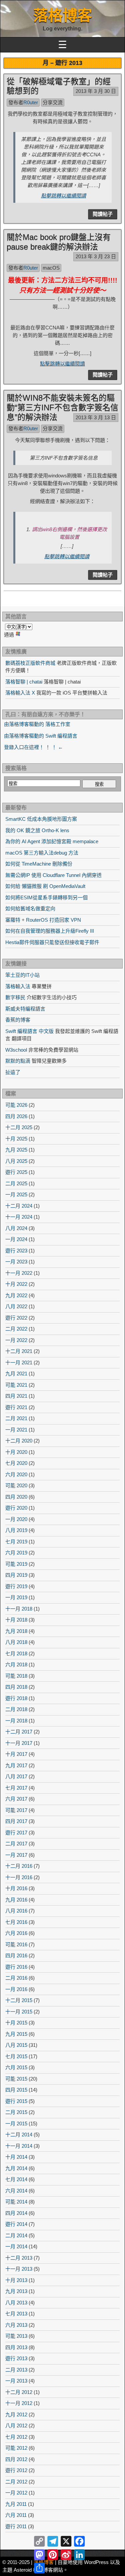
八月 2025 (16, 1161)
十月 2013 (16, 2280)
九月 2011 (16, 2504)
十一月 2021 (19, 1362)
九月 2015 (16, 2034)
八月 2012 (16, 2426)
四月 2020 (16, 1497)
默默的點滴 (18, 1061)
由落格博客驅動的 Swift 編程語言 (41, 736)
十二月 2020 (19, 1441)
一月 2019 (16, 1597)
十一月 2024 (19, 1217)
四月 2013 (16, 2347)
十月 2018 (16, 1620)
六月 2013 (16, 2325)
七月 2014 (16, 2179)
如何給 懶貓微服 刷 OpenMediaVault (45, 886)
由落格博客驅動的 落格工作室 (37, 724)
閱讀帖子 (103, 214)
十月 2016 (16, 1888)
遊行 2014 (16, 2224)
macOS (51, 268)
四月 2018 (16, 1687)
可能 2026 (16, 1105)
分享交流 (53, 102)
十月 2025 (16, 1139)
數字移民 (15, 997)
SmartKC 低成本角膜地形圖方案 (41, 819)
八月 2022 (16, 1306)
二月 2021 (16, 1418)
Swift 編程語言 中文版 (29, 1031)
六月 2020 (16, 1474)
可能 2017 (16, 1810)
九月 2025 (16, 1150)
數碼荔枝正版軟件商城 (30, 663)
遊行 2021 (16, 1407)
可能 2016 (16, 1944)
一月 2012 (16, 2493)
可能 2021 (16, 1385)
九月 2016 (16, 1900)
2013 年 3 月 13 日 (96, 417)
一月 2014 (16, 2246)
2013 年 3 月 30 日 (96, 91)
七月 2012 (16, 2437)
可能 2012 (16, 2448)
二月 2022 (16, 1329)
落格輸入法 (18, 986)
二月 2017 (16, 1844)
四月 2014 (16, 2213)
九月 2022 (16, 1295)
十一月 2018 (19, 1609)
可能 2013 (16, 2336)
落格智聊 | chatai (24, 682)
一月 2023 (16, 1262)
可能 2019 (16, 1564)
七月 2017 (16, 1788)
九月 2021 (16, 1374)
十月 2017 (16, 1754)
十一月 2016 (19, 1877)
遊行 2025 (16, 1172)
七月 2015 (16, 2056)
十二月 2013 (19, 2258)
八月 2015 (16, 2045)
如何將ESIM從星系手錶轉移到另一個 (46, 897)
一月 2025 (16, 1194)
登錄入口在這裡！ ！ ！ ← (33, 747)
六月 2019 (16, 1553)
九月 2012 (16, 2414)
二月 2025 (16, 1183)
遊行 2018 (16, 1698)
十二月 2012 (19, 2392)
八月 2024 (16, 1228)
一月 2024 (16, 1239)
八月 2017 (16, 1776)
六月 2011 (16, 2515)
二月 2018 (16, 1709)
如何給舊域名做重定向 (30, 908)
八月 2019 (16, 1530)
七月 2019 (16, 1542)
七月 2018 (16, 1653)
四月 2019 (16, 1575)
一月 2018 (16, 1721)
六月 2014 (16, 2191)
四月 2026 (16, 1116)
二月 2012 (16, 2482)
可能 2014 (16, 2202)
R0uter (31, 102)
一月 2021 (16, 1430)
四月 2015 (16, 2090)
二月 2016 (16, 1978)
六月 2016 (16, 1933)
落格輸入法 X (20, 693)
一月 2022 (16, 1340)
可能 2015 (16, 2079)
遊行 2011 (16, 2526)
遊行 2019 (16, 1586)
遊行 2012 (16, 2470)
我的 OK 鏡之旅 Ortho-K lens (37, 830)
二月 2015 (16, 2112)
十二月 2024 (19, 1206)
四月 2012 (16, 2459)
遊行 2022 (16, 1318)
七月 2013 (16, 2314)
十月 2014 (16, 2157)
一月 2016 (16, 1989)
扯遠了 (13, 1072)
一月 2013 (16, 2381)
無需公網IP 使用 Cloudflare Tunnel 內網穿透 (53, 875)
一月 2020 (16, 1519)
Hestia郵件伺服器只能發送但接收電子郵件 (52, 942)
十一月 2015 (19, 2012)
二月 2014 (16, 2235)
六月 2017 (16, 1799)
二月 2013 (16, 2370)
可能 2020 (16, 1485)
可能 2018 (16, 1676)
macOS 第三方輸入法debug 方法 (42, 853)
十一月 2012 (19, 2403)
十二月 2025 (19, 1127)
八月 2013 (16, 2303)
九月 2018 (16, 1631)
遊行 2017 (16, 1833)
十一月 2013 (19, 2269)
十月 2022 (16, 1284)
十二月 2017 (19, 1732)
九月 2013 (16, 2291)
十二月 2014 (19, 2135)
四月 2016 (16, 1955)
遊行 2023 (16, 1251)
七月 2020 (16, 1463)
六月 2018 (16, 1664)
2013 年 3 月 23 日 (96, 256)
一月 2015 (16, 2124)
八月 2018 (16, 1642)
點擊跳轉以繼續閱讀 (63, 196)
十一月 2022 (19, 1273)
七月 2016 (16, 1922)
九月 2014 (16, 2168)
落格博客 (63, 16)
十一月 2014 (19, 2146)
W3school (16, 1050)
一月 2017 (16, 1855)
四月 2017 (16, 1821)
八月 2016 (16, 1911)
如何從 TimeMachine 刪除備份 (39, 864)
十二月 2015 (19, 2000)
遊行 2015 (16, 2101)
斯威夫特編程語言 (25, 1009)
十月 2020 (16, 1452)
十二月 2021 (19, 1351)
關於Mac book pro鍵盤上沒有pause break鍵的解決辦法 (59, 242)
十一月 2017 (19, 1743)
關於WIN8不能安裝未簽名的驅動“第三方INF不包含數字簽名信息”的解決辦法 (62, 407)
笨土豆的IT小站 (22, 975)
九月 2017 (16, 1765)
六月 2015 (16, 2067)
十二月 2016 (19, 1866)
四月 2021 (16, 1396)
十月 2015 (16, 2023)
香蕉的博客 (18, 1020)
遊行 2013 (16, 2358)
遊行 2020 (16, 1508)
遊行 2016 (16, 1967)
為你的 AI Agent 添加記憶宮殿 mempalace (52, 841)
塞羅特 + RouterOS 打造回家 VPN (43, 920)
